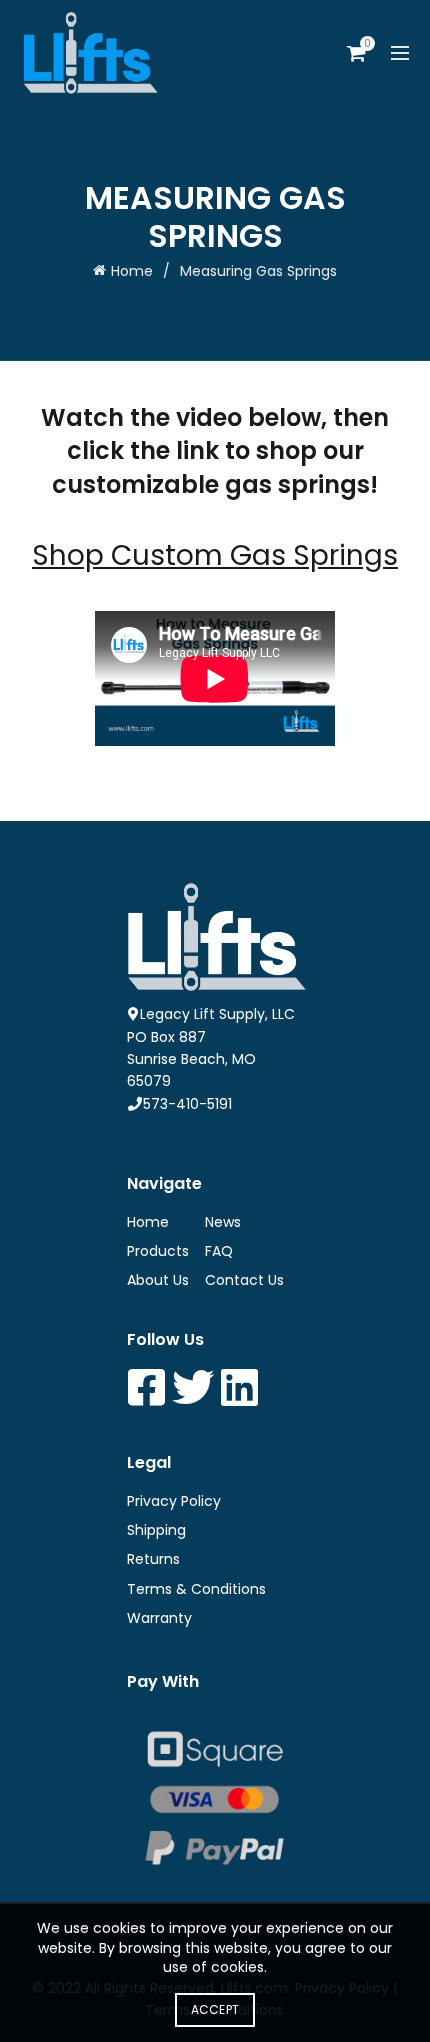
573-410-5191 (187, 1104)
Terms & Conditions (196, 1589)
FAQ (219, 1251)
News (223, 1222)
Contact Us (244, 1280)
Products (158, 1251)
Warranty (159, 1618)
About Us (158, 1280)
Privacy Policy (174, 1501)
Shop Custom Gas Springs (215, 555)
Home (132, 271)
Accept (215, 2009)
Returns (153, 1559)
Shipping (156, 1530)
